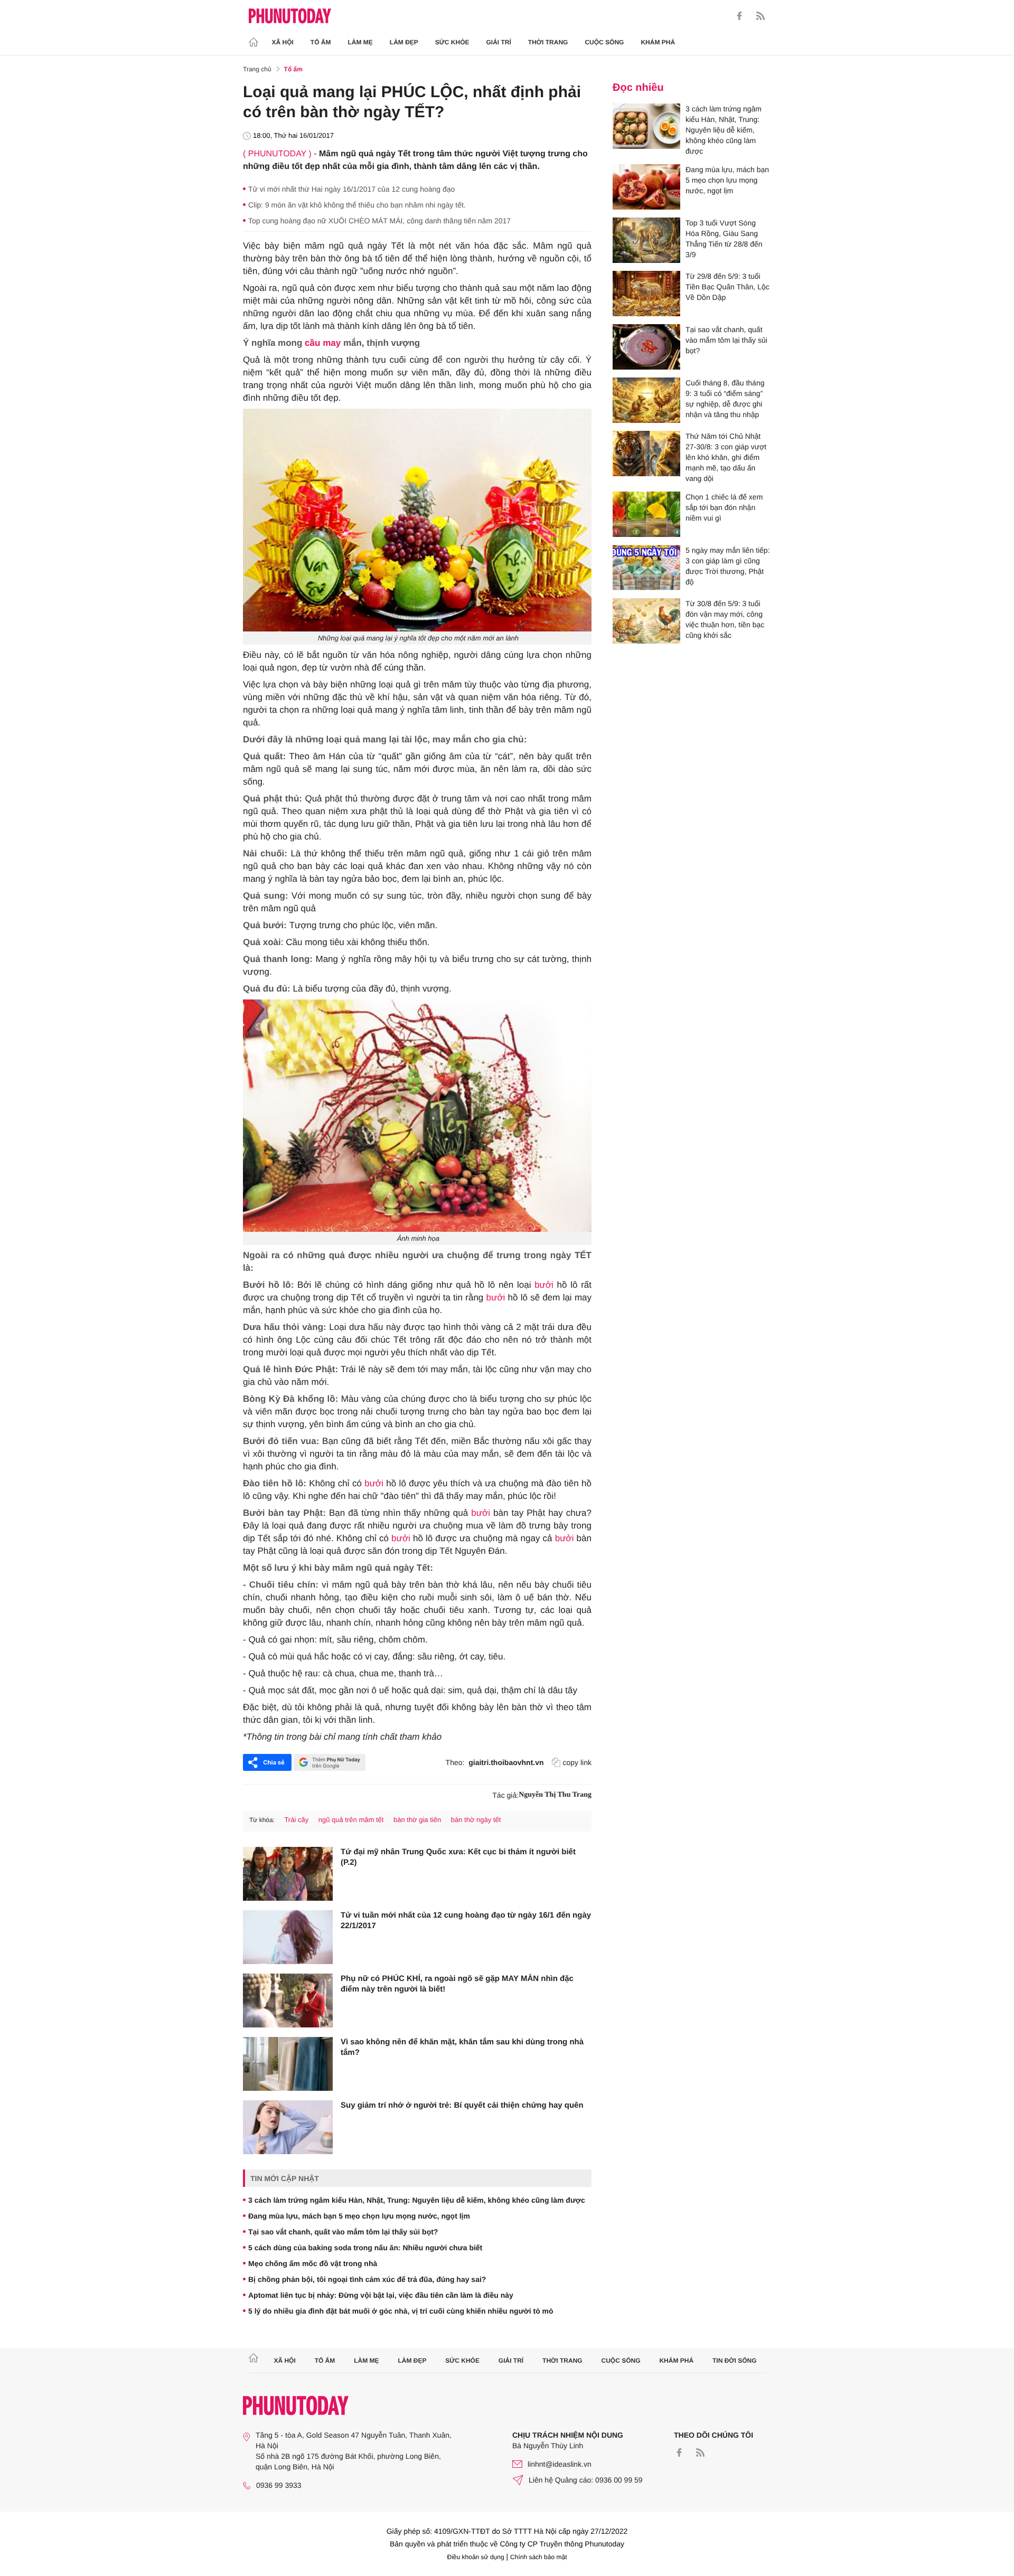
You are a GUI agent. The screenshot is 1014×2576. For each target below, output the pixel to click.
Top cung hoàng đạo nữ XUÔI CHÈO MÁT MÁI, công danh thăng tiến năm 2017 (379, 221)
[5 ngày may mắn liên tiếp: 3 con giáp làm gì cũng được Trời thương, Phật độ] (646, 568)
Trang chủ (257, 69)
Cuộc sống (604, 42)
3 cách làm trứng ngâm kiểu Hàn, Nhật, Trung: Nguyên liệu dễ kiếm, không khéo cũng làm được (417, 2200)
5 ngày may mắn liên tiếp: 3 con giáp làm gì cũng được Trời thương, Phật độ (728, 566)
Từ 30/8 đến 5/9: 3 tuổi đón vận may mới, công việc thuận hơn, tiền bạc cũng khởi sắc (725, 619)
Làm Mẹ (360, 42)
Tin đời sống (735, 2361)
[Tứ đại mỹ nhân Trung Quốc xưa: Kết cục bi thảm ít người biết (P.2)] (288, 1874)
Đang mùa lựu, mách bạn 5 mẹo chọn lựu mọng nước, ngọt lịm (359, 2216)
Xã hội (283, 42)
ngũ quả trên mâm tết (351, 1820)
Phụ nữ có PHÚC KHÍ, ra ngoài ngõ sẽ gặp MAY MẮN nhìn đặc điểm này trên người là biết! (457, 1984)
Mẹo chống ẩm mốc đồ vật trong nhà (313, 2263)
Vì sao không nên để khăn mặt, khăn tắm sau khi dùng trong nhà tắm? (462, 2047)
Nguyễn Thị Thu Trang (555, 1795)
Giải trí (498, 42)
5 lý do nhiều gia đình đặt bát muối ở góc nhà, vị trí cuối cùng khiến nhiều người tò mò (401, 2311)
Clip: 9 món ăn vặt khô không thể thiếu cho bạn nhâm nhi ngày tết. (357, 205)
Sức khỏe (452, 42)
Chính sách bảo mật (538, 2557)
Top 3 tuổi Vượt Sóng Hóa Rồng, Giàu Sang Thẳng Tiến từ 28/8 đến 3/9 (724, 239)
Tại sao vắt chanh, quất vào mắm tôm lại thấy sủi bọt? (343, 2232)
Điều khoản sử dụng (476, 2557)
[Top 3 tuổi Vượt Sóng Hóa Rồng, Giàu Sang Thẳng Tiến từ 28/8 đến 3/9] (646, 240)
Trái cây (296, 1820)
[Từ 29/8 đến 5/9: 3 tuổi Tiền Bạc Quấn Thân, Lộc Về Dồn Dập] (646, 294)
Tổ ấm (321, 42)
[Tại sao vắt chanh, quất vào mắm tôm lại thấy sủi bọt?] (646, 347)
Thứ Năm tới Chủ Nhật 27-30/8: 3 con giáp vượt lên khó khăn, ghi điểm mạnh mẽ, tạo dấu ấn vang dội (726, 457)
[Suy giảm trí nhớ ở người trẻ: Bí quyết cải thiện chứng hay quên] (288, 2127)
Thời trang (548, 42)
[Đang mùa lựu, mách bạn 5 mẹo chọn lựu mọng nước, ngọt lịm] (646, 187)
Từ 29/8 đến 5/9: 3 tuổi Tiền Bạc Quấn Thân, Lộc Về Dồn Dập (727, 287)
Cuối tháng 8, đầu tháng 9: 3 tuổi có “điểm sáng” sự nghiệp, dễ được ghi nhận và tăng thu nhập (725, 399)
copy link (577, 1762)
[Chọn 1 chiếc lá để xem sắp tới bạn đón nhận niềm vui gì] (646, 514)
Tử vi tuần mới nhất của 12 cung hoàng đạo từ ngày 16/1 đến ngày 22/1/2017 (466, 1921)
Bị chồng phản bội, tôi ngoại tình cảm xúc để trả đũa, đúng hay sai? (367, 2279)
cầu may (323, 343)
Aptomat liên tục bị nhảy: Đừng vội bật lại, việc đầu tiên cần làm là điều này (381, 2295)
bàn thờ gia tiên (417, 1820)
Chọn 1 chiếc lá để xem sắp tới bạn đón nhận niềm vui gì (724, 507)
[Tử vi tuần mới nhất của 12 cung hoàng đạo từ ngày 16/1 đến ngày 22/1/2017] (288, 1937)
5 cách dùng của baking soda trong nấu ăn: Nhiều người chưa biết (365, 2248)
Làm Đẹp (404, 42)
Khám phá (658, 42)
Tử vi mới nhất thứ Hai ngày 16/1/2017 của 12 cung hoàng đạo (351, 189)
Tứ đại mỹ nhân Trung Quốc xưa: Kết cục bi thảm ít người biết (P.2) (458, 1857)
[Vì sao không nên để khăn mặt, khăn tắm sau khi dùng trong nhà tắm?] (288, 2064)
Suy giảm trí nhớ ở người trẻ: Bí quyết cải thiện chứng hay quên (462, 2105)
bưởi (544, 1285)
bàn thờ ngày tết (476, 1820)
